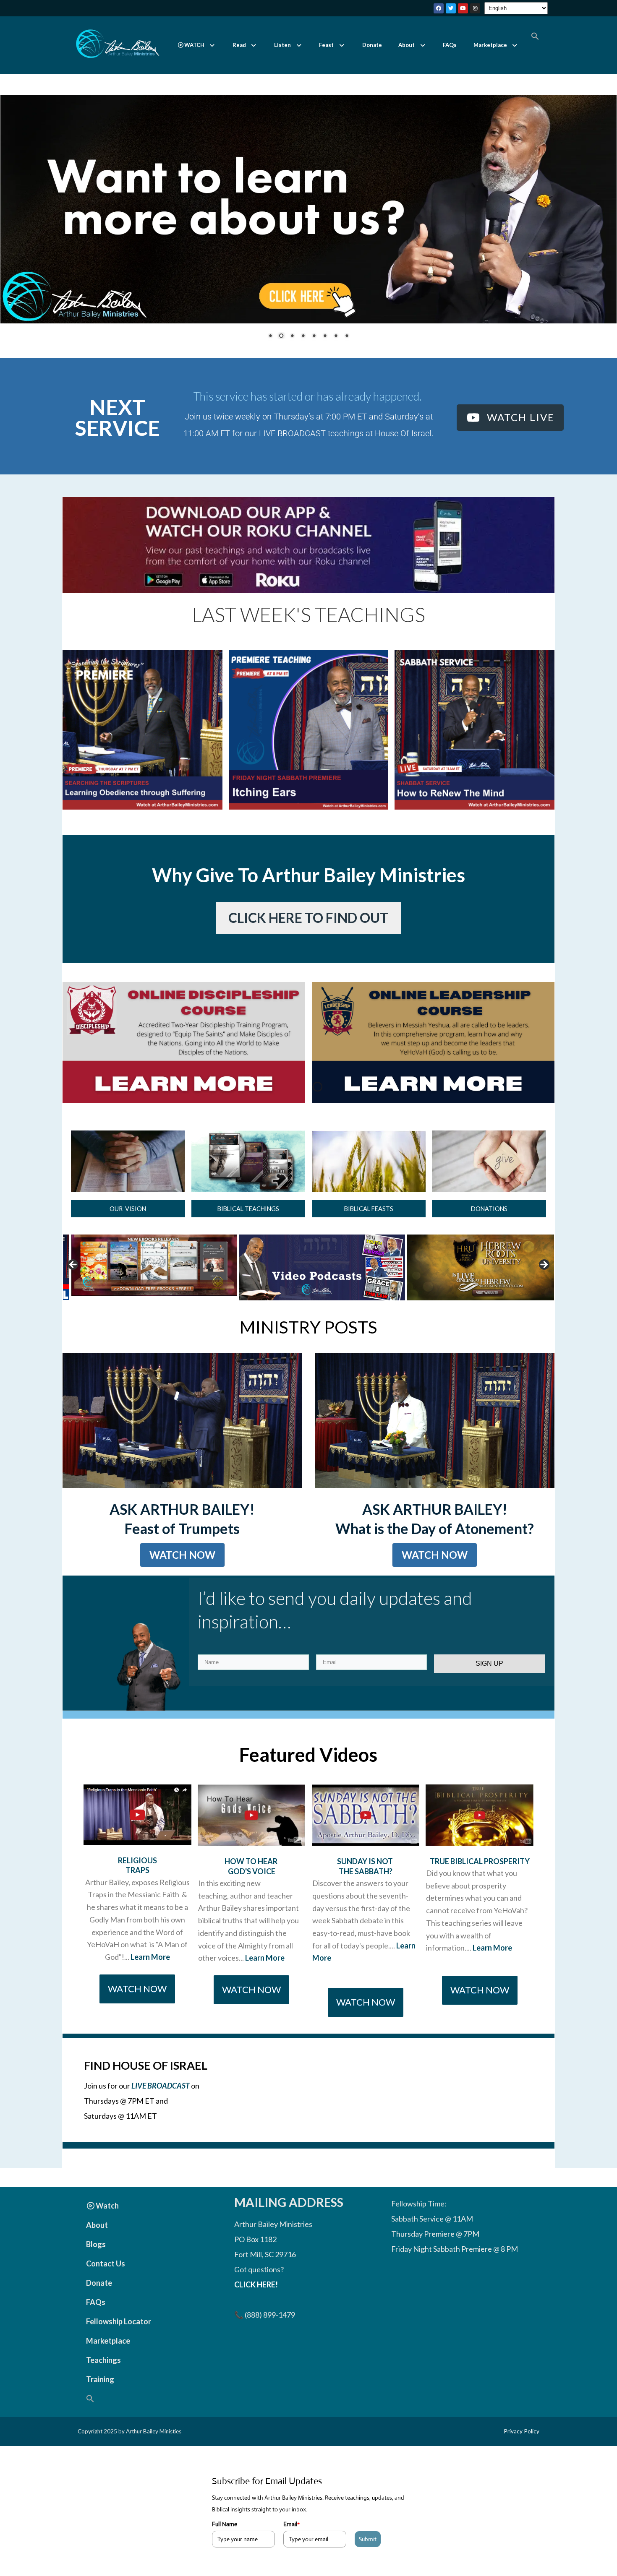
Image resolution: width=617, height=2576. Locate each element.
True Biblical (456, 1877)
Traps (137, 1886)
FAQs (450, 45)
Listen (282, 45)
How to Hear (252, 1877)
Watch (107, 2221)
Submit (368, 2555)
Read (239, 45)
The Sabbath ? (366, 1887)
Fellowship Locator (119, 2337)
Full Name (225, 2540)
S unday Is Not (366, 1877)
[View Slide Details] (154, 1283)
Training (100, 2395)
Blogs (96, 2260)
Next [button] (544, 1281)
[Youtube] (463, 8)
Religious (137, 1876)
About (407, 45)
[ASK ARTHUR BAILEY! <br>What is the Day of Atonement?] (435, 1436)
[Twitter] (451, 8)
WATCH (194, 45)
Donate (372, 45)
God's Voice (252, 1887)
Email (292, 2540)
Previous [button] (73, 1281)
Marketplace (490, 45)
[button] (197, 45)
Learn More (150, 1972)
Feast (326, 45)
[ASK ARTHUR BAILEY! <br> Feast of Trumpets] (182, 1436)
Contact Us (106, 2279)
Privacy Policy (522, 2447)
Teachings (103, 2375)
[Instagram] (475, 8)
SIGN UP (489, 1679)
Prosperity (507, 1877)
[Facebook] (439, 8)
